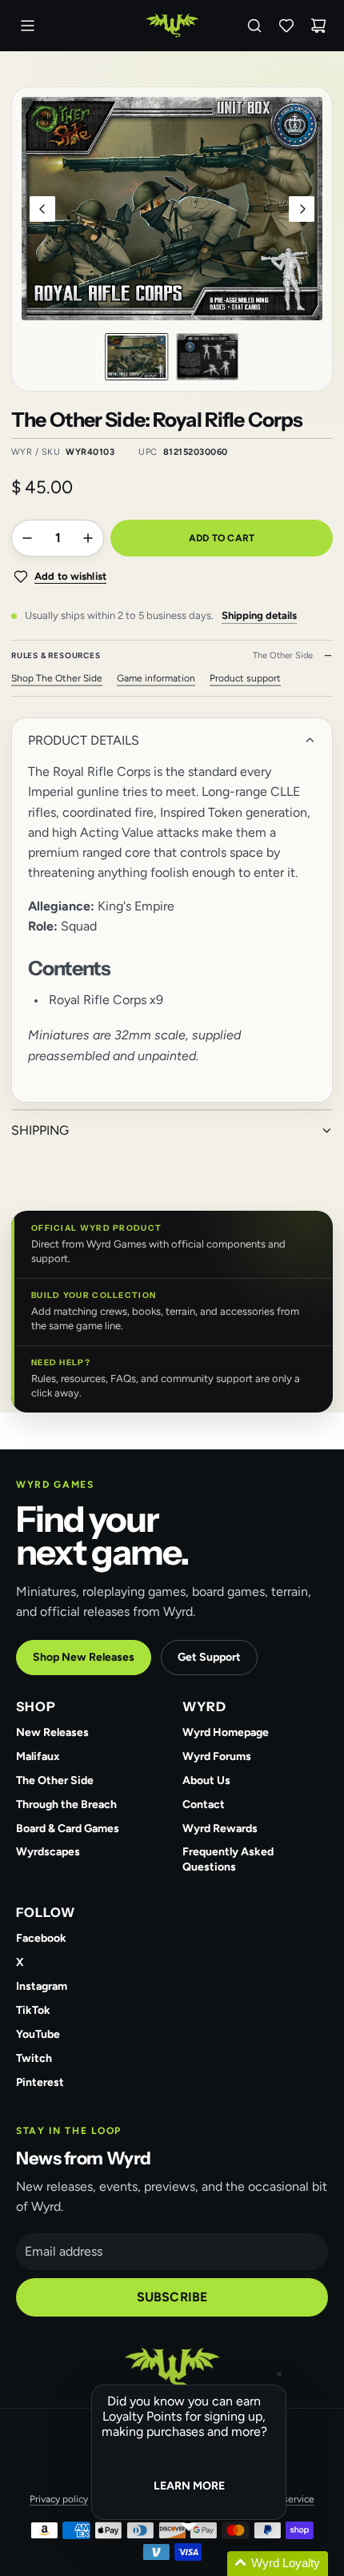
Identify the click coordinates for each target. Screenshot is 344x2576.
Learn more (189, 2486)
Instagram (42, 1986)
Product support (245, 678)
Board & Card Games (68, 1829)
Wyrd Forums (217, 1756)
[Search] (254, 26)
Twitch (34, 2058)
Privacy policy (59, 2499)
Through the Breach (66, 1804)
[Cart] (318, 26)
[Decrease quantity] (27, 538)
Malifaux (38, 1756)
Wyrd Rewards (220, 1829)
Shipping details (259, 615)
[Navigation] (27, 26)
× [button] (279, 2374)
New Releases (52, 1732)
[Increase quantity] (88, 538)
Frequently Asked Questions (228, 1859)
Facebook (41, 1938)
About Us (206, 1780)
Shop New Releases (84, 1657)
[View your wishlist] (286, 26)
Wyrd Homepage (226, 1732)
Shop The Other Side (57, 678)
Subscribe (172, 2297)
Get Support (209, 1657)
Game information (156, 678)
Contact (204, 1804)
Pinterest (40, 2082)
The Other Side (55, 1780)
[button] (42, 209)
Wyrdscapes (48, 1852)
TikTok (33, 2010)
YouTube (38, 2034)
